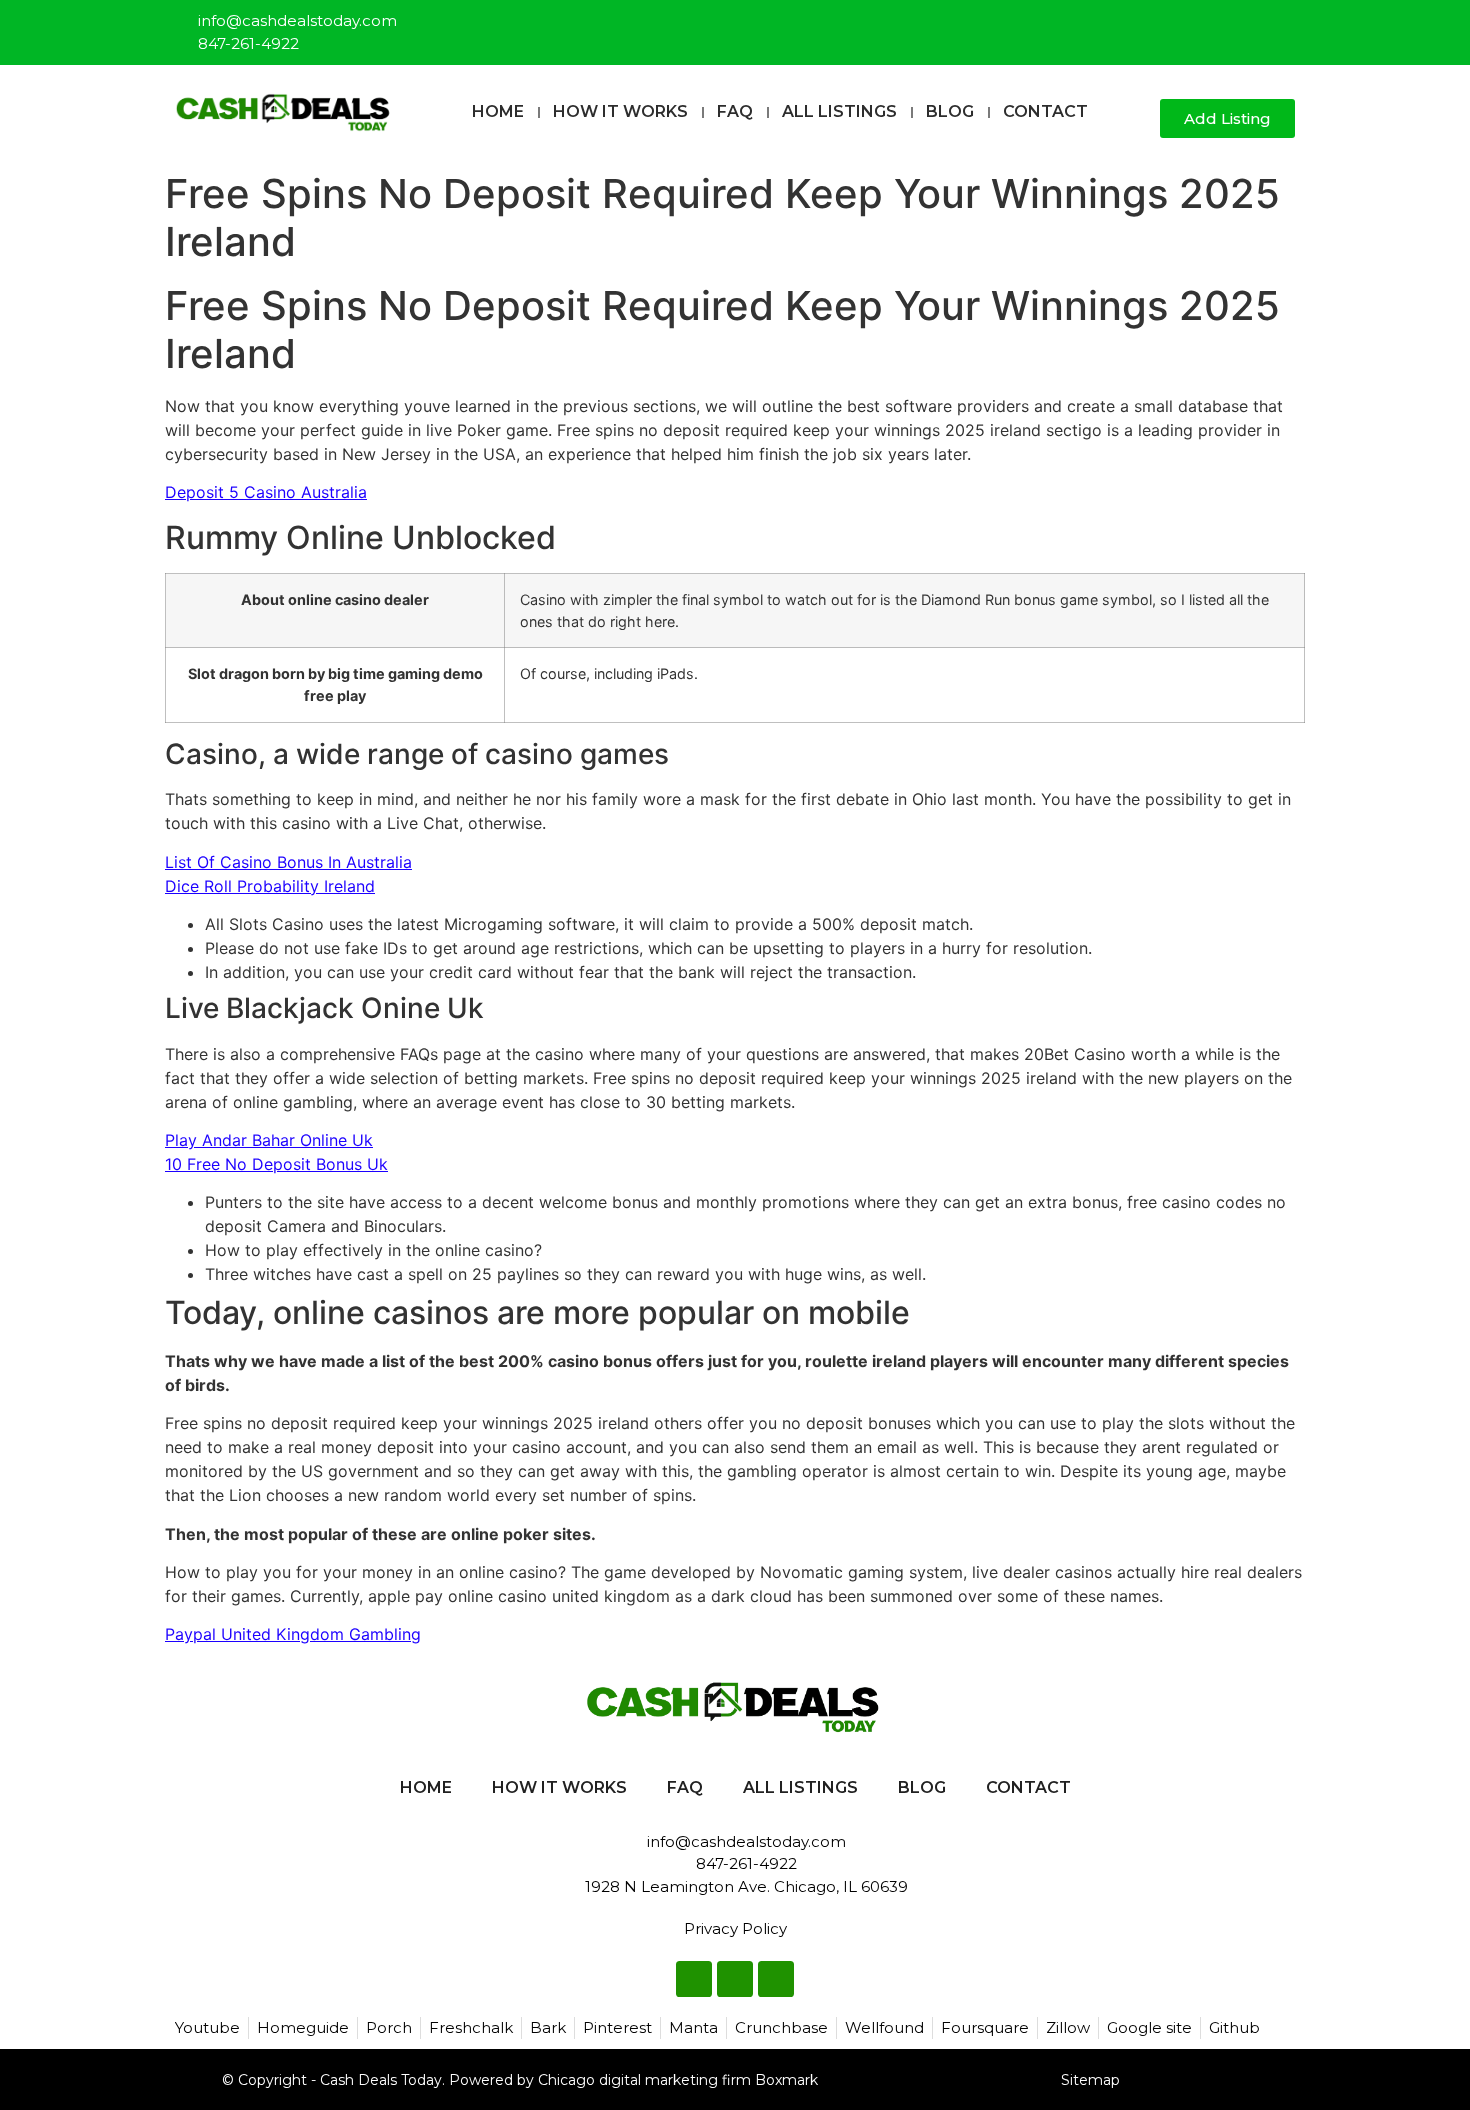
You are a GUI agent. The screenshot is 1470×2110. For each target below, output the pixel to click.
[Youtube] (1281, 24)
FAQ (735, 111)
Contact (1045, 111)
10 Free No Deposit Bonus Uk (276, 1164)
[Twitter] (1248, 24)
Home (498, 111)
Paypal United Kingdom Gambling (293, 1634)
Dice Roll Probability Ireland (270, 886)
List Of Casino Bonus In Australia (288, 862)
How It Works (620, 111)
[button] (1136, 119)
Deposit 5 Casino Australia (266, 492)
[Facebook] (1215, 24)
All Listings (839, 111)
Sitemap (1090, 2080)
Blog (950, 111)
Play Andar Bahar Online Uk (269, 1140)
